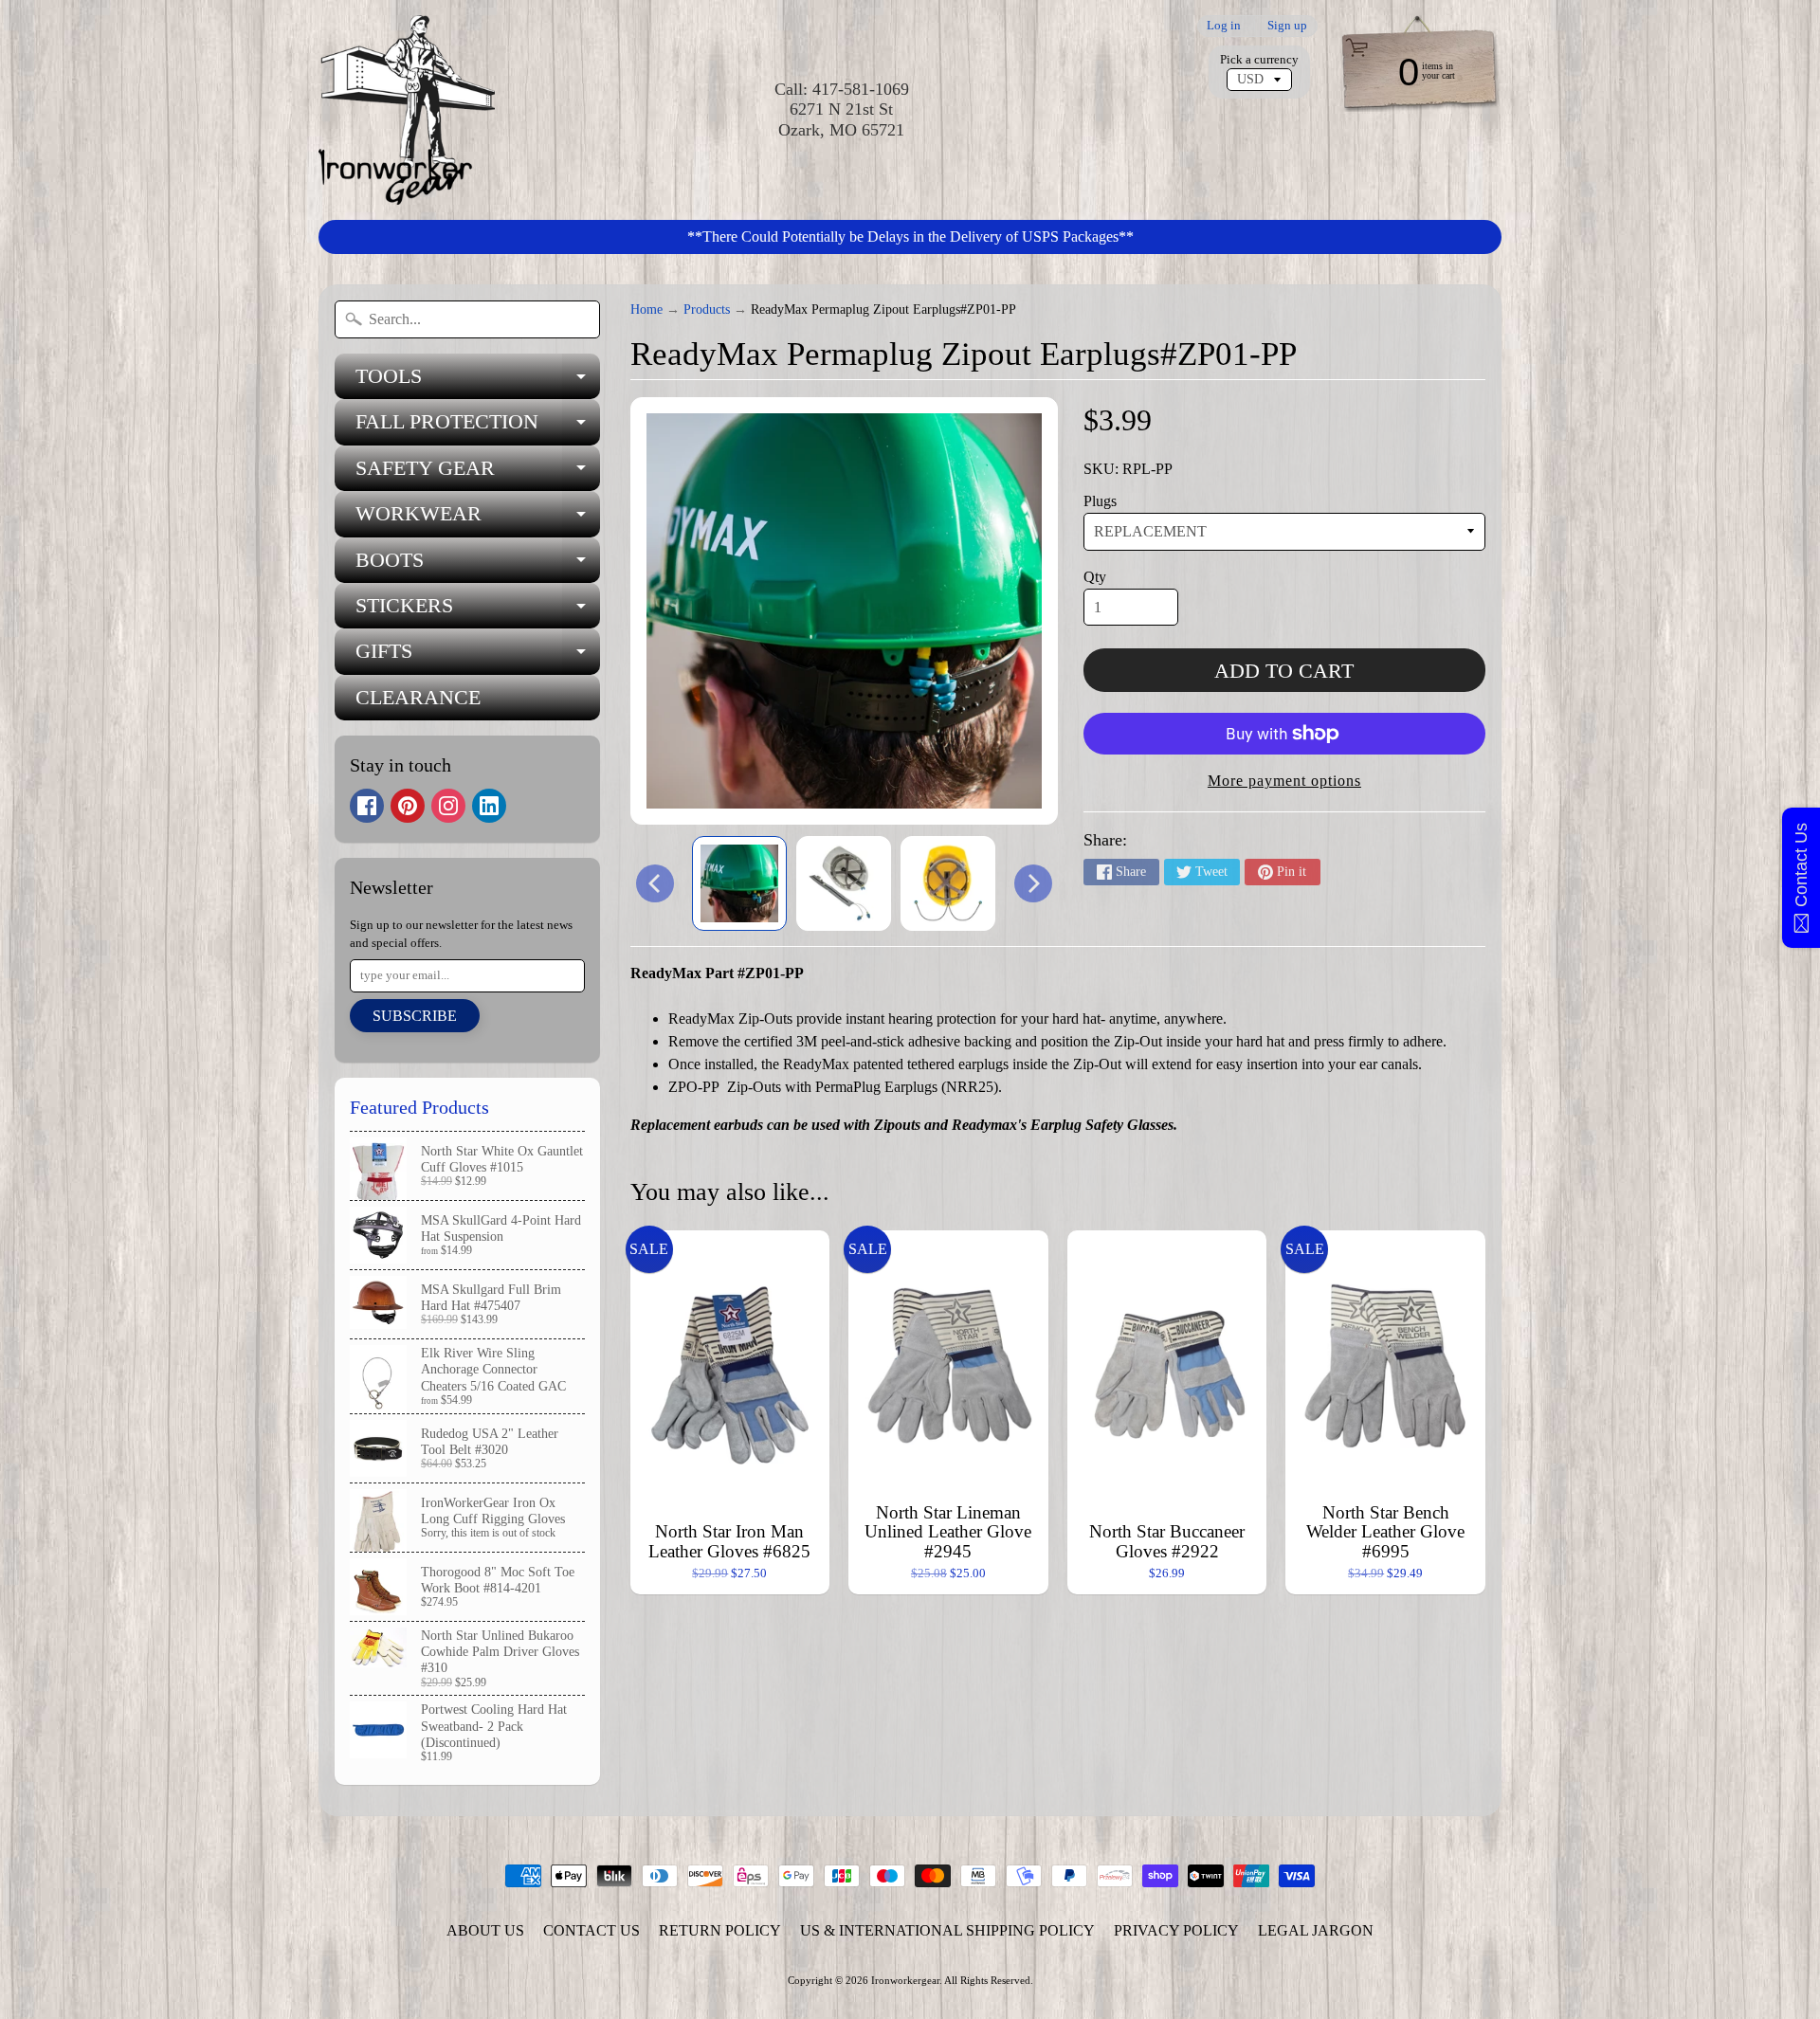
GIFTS (478, 656)
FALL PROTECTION (478, 427)
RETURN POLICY (720, 1930)
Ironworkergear (905, 1980)
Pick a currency (1259, 60)
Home (646, 309)
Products (707, 309)
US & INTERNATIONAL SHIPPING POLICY (947, 1930)
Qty (1095, 577)
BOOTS (478, 565)
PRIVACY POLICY (1176, 1930)
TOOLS (478, 382)
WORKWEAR (478, 519)
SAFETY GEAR (478, 473)
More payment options (1284, 781)
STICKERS (478, 611)
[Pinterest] (408, 806)
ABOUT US (485, 1930)
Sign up (1287, 26)
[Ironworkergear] (407, 110)
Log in (1224, 26)
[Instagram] (448, 806)
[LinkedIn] (489, 806)
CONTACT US (591, 1930)
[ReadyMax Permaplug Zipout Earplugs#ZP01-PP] (739, 883)
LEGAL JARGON (1316, 1930)
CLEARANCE (418, 697)
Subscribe (415, 1016)
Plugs (1100, 501)
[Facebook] (367, 806)
